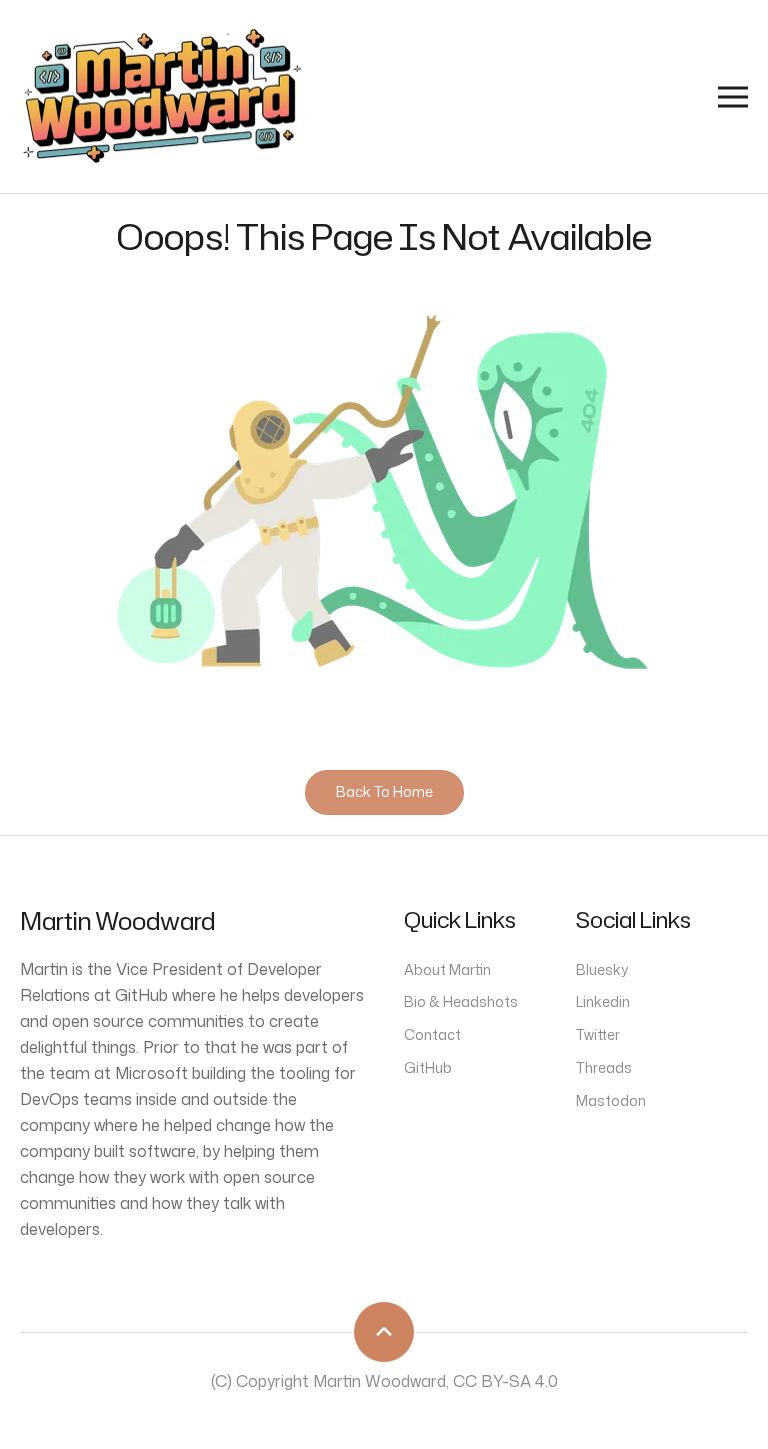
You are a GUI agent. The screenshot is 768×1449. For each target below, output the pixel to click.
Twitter (598, 1034)
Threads (604, 1067)
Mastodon (611, 1100)
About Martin (447, 969)
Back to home (384, 791)
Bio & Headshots (461, 1001)
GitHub (428, 1067)
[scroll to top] (384, 1332)
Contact (432, 1034)
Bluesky (602, 969)
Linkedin (603, 1001)
